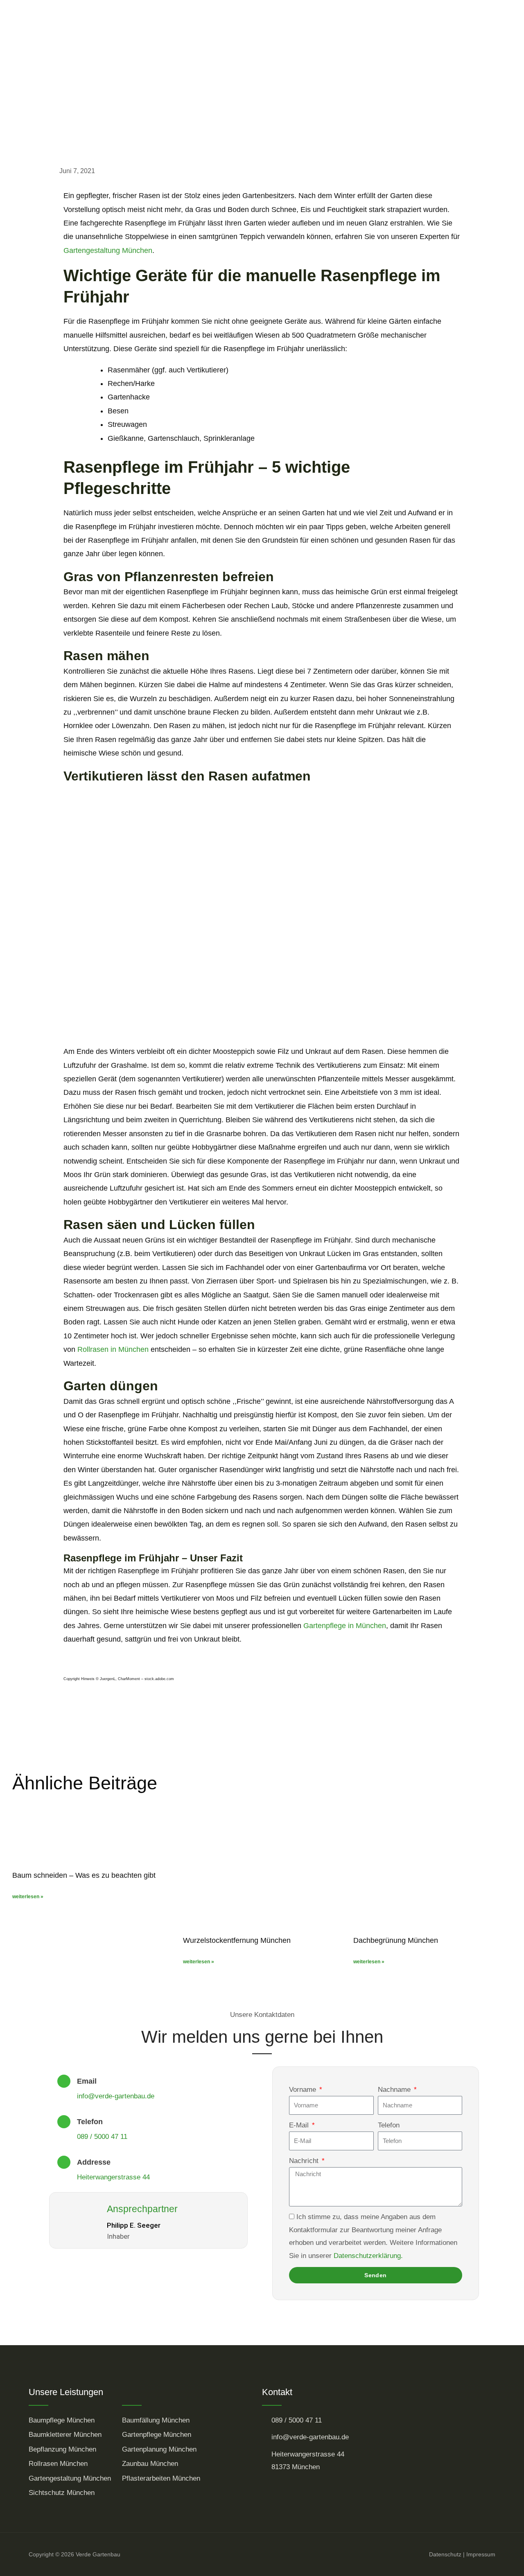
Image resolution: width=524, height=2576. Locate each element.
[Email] (64, 2081)
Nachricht (305, 2161)
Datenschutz (445, 2554)
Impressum (481, 2554)
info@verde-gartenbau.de (116, 2096)
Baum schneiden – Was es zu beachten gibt (84, 1875)
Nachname (395, 2090)
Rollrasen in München (113, 1349)
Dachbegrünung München (396, 1940)
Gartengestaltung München (108, 250)
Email (87, 2081)
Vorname (304, 2090)
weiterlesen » (28, 1897)
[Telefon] (64, 2122)
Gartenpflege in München (345, 1626)
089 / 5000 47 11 (102, 2137)
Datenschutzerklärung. (368, 2256)
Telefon (90, 2122)
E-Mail (300, 2125)
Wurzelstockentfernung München (237, 1940)
